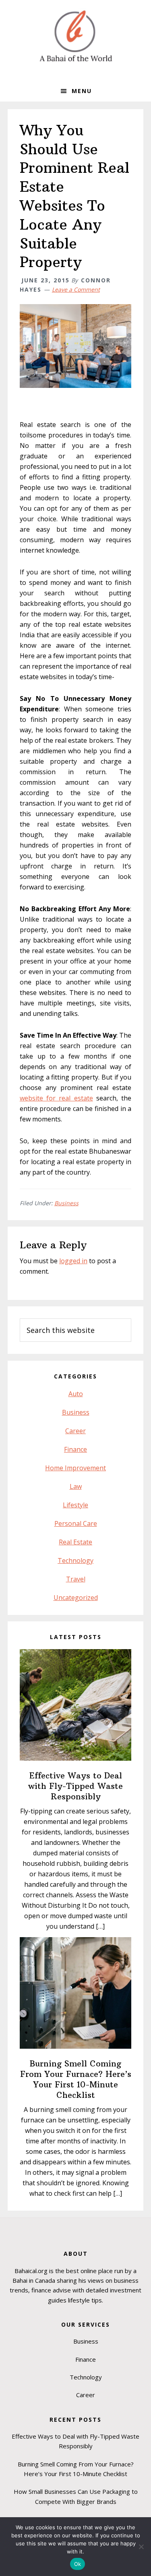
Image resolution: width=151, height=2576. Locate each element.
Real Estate (75, 1542)
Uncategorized (76, 1598)
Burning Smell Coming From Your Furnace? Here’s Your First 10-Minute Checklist (76, 2079)
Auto (76, 1394)
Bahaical (76, 36)
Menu (82, 91)
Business (66, 1203)
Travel (76, 1579)
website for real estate (56, 1098)
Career (75, 1431)
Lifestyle (75, 1505)
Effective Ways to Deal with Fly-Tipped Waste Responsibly (75, 1786)
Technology (75, 1561)
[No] (141, 2547)
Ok (78, 2564)
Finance (75, 1449)
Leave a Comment (76, 289)
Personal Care (76, 1523)
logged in (73, 1261)
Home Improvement (75, 1468)
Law (76, 1486)
